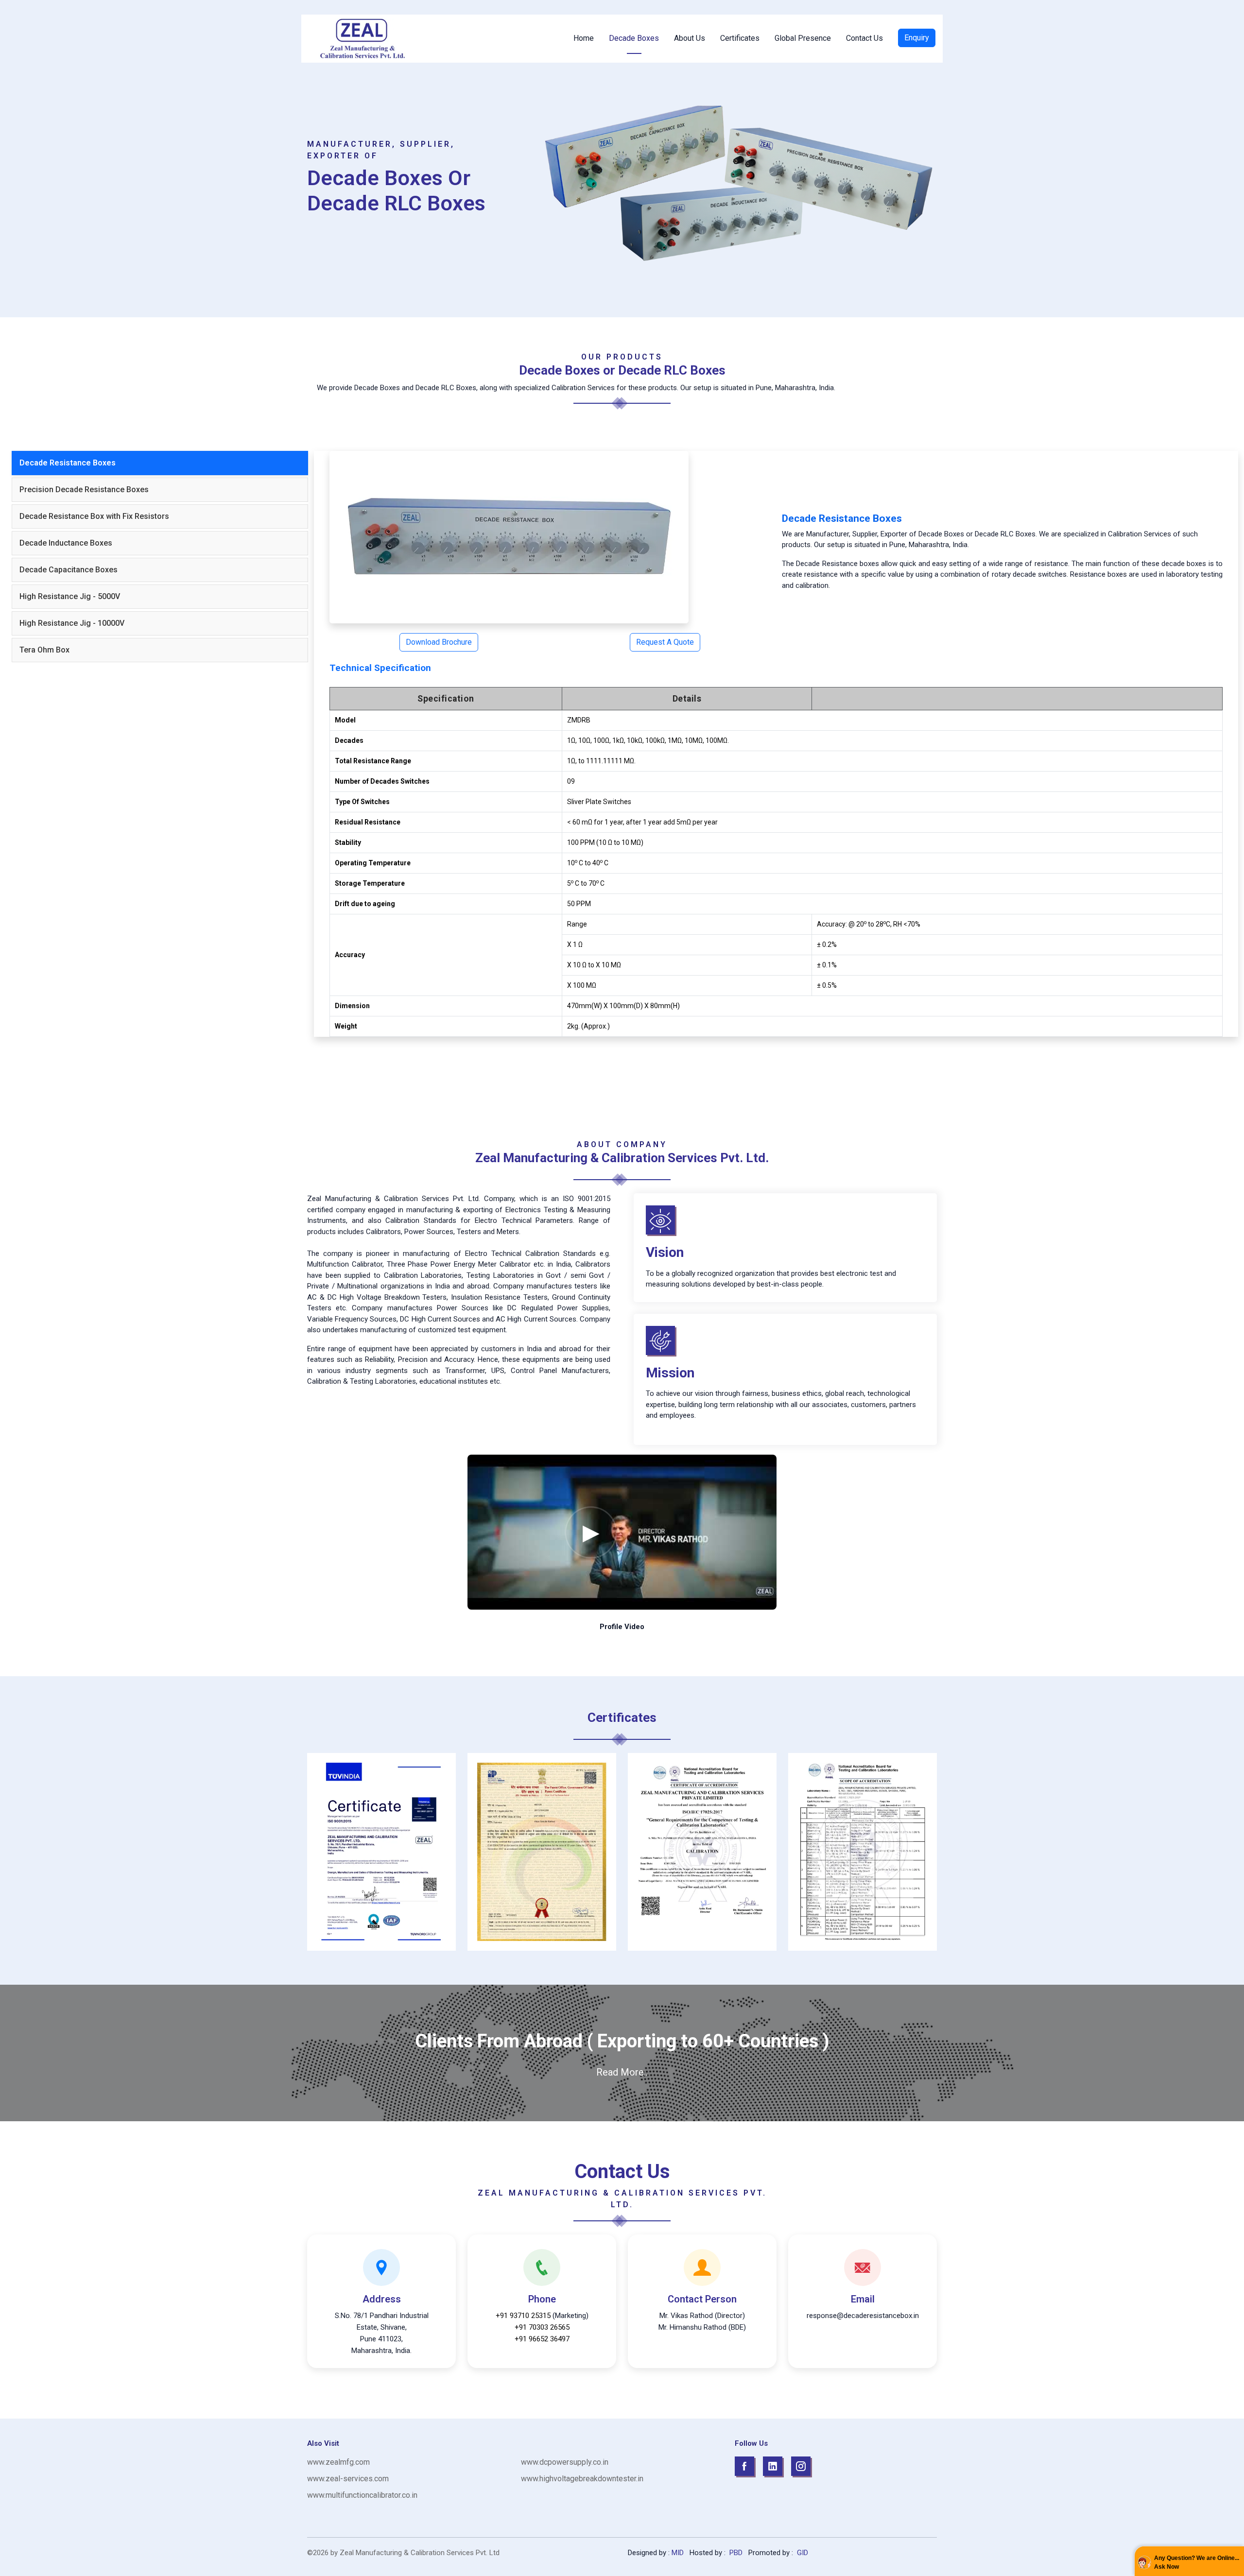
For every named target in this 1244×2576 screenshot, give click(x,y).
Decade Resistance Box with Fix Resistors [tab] (94, 516)
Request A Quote (665, 642)
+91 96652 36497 (542, 2339)
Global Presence (803, 38)
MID (678, 2553)
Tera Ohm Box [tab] (44, 650)
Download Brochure (439, 642)
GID (802, 2553)
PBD (736, 2553)
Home (584, 38)
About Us (690, 38)
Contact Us (864, 38)
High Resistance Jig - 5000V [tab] (70, 596)
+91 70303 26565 (542, 2327)
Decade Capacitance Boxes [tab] (69, 570)
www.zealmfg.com (338, 2462)
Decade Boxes (634, 38)
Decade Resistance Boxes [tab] (68, 463)
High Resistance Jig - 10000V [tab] (72, 623)
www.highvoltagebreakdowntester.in (582, 2479)
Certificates (740, 38)
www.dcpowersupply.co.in (565, 2462)
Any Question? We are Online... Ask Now (1197, 2562)
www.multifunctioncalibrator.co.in (362, 2495)
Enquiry (917, 38)
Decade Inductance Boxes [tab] (66, 543)
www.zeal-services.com (348, 2479)
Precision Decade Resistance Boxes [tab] (84, 489)
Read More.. (622, 2072)
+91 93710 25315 (523, 2316)
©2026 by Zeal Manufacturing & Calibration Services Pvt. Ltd (403, 2553)
